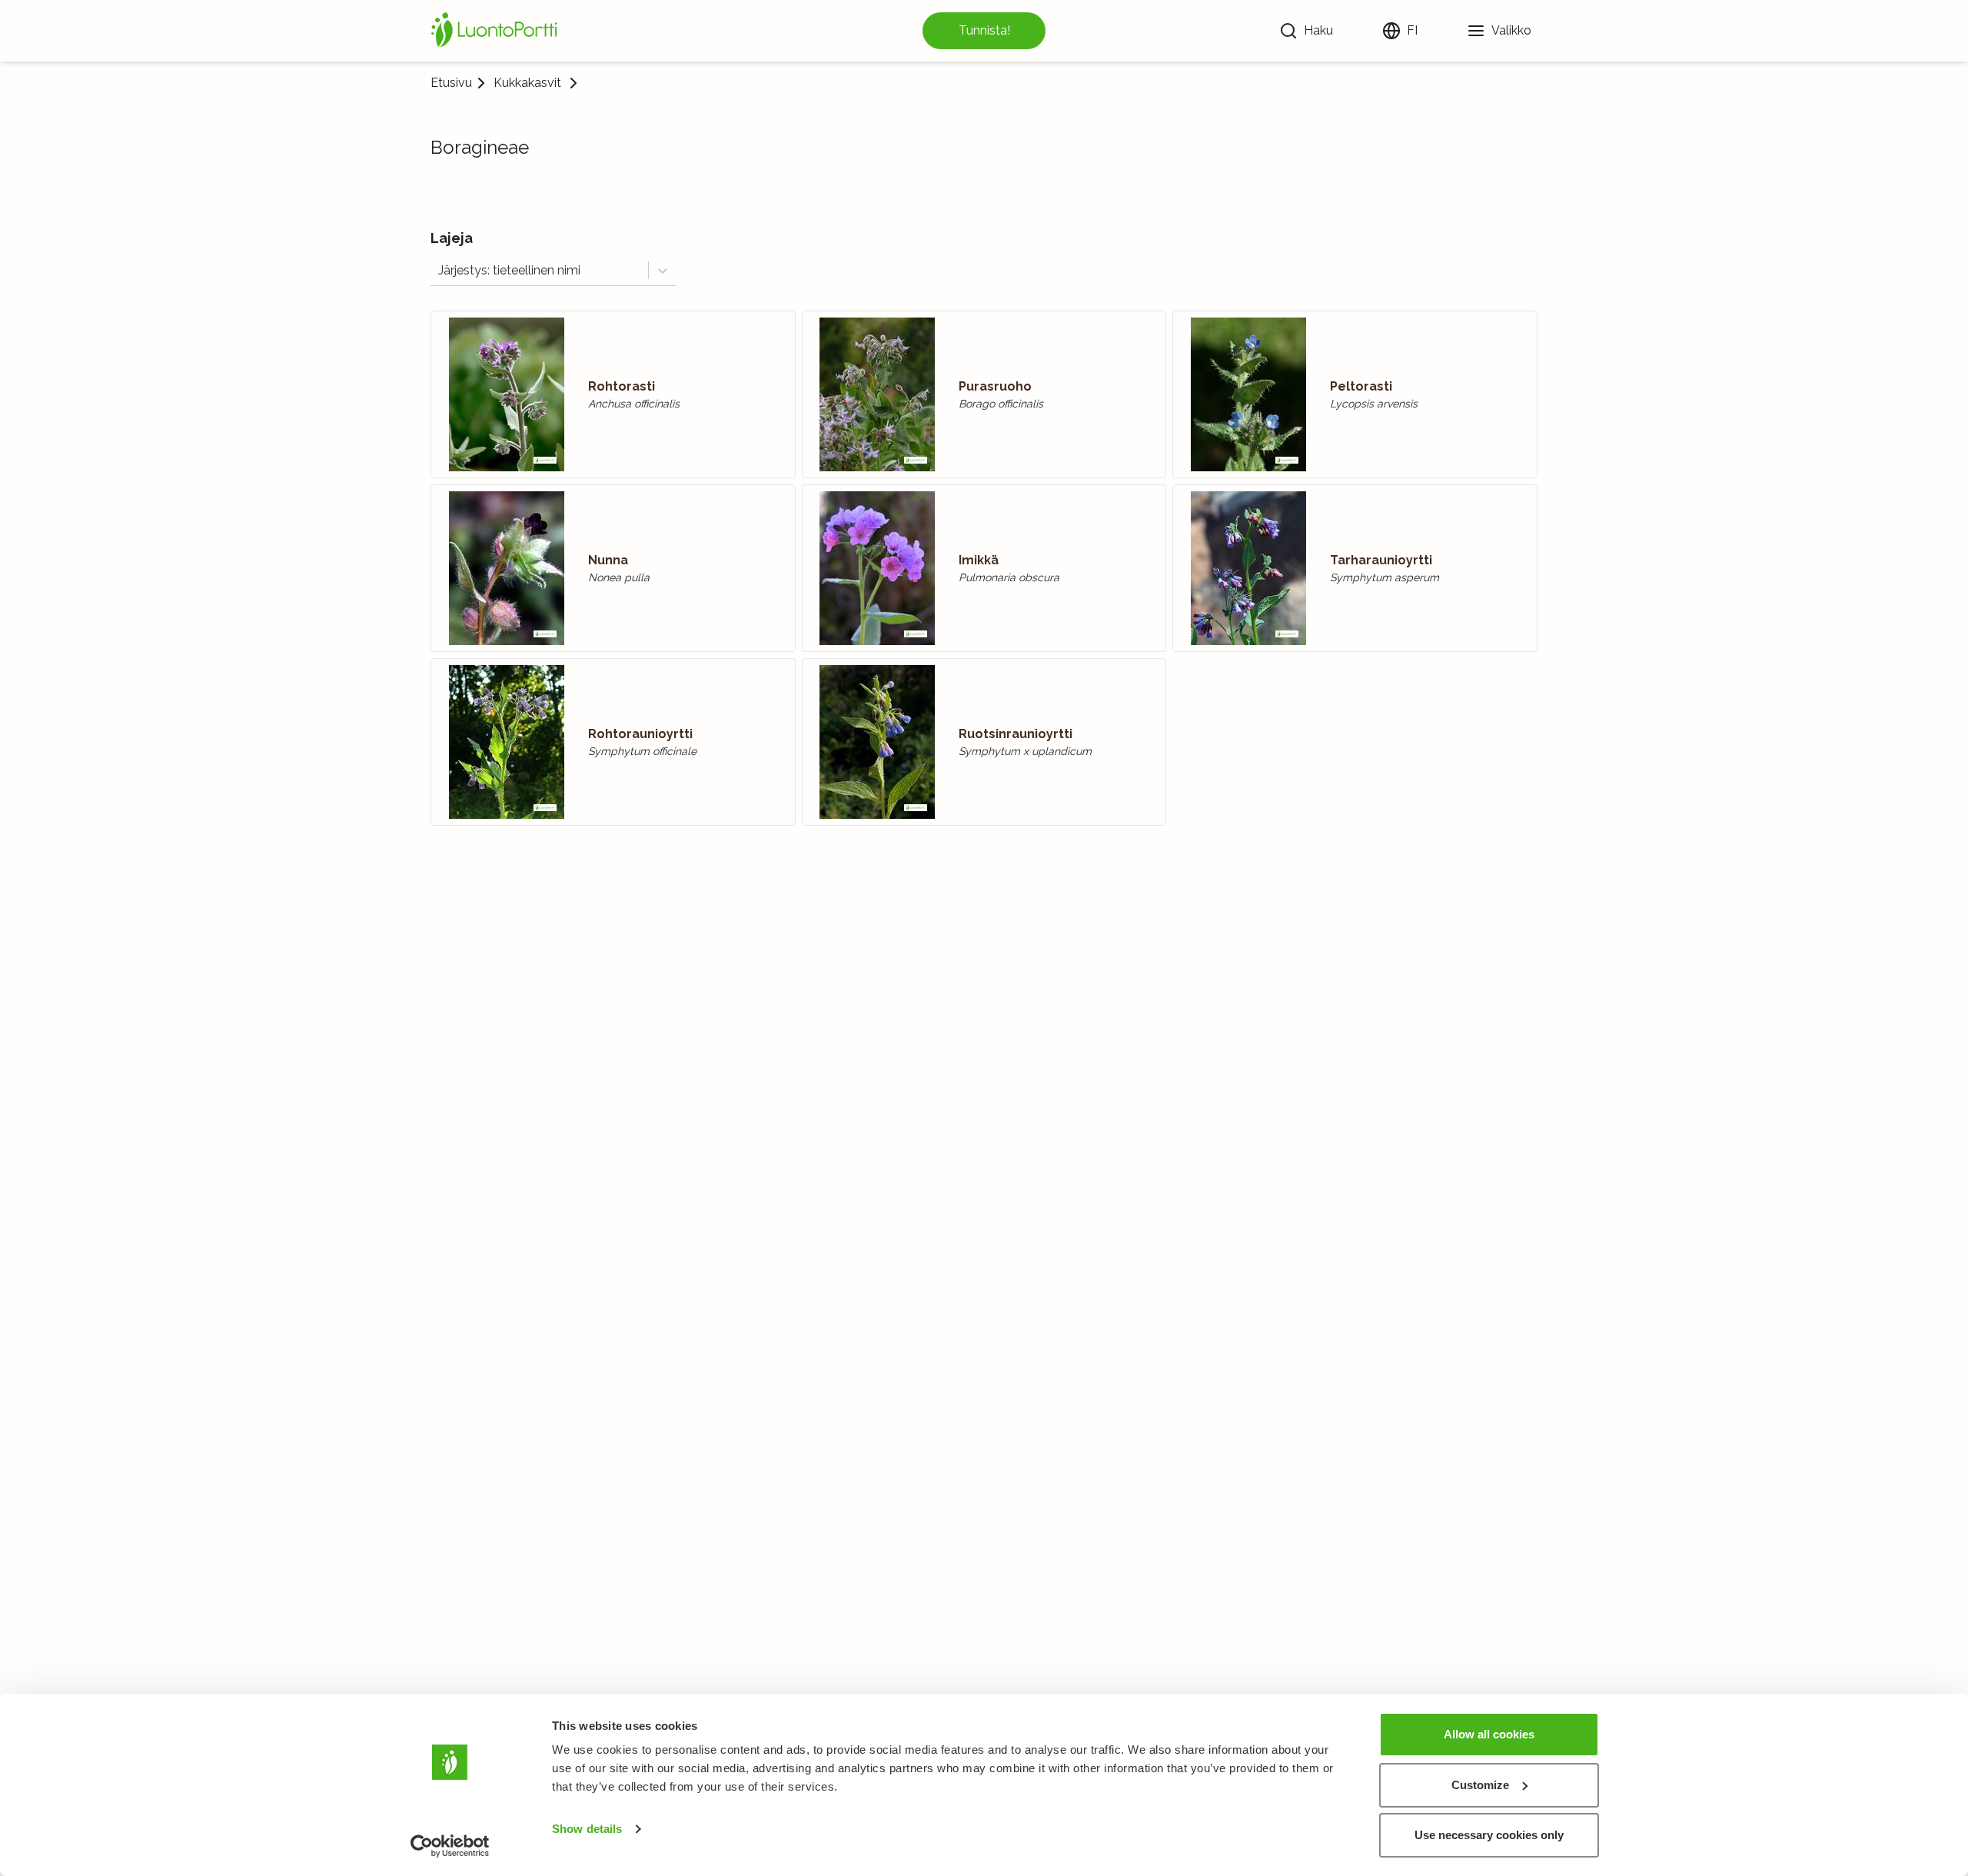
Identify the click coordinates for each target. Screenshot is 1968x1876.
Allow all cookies (1489, 1734)
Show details (587, 1829)
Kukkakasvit (527, 83)
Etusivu (451, 83)
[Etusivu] (497, 31)
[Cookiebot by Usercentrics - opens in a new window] (450, 1846)
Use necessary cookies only (1489, 1835)
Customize (1480, 1785)
